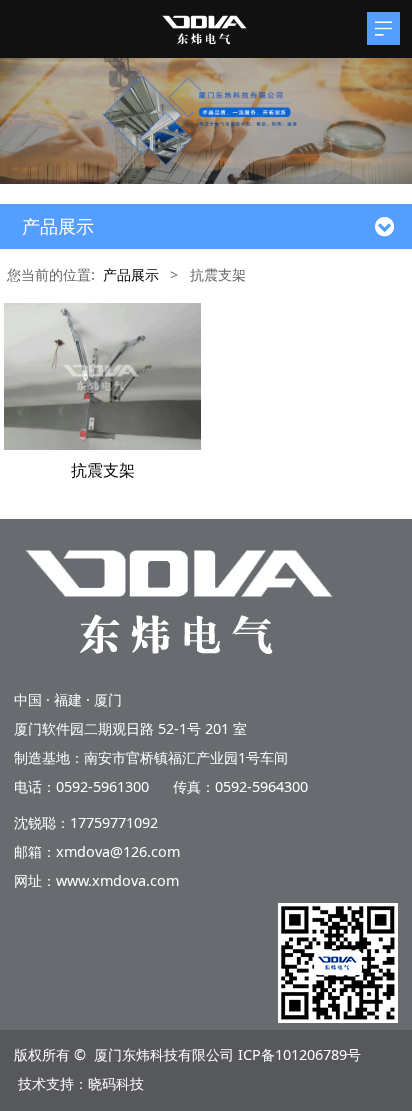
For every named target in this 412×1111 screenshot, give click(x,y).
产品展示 (131, 274)
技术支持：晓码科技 (81, 1083)
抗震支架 (103, 470)
